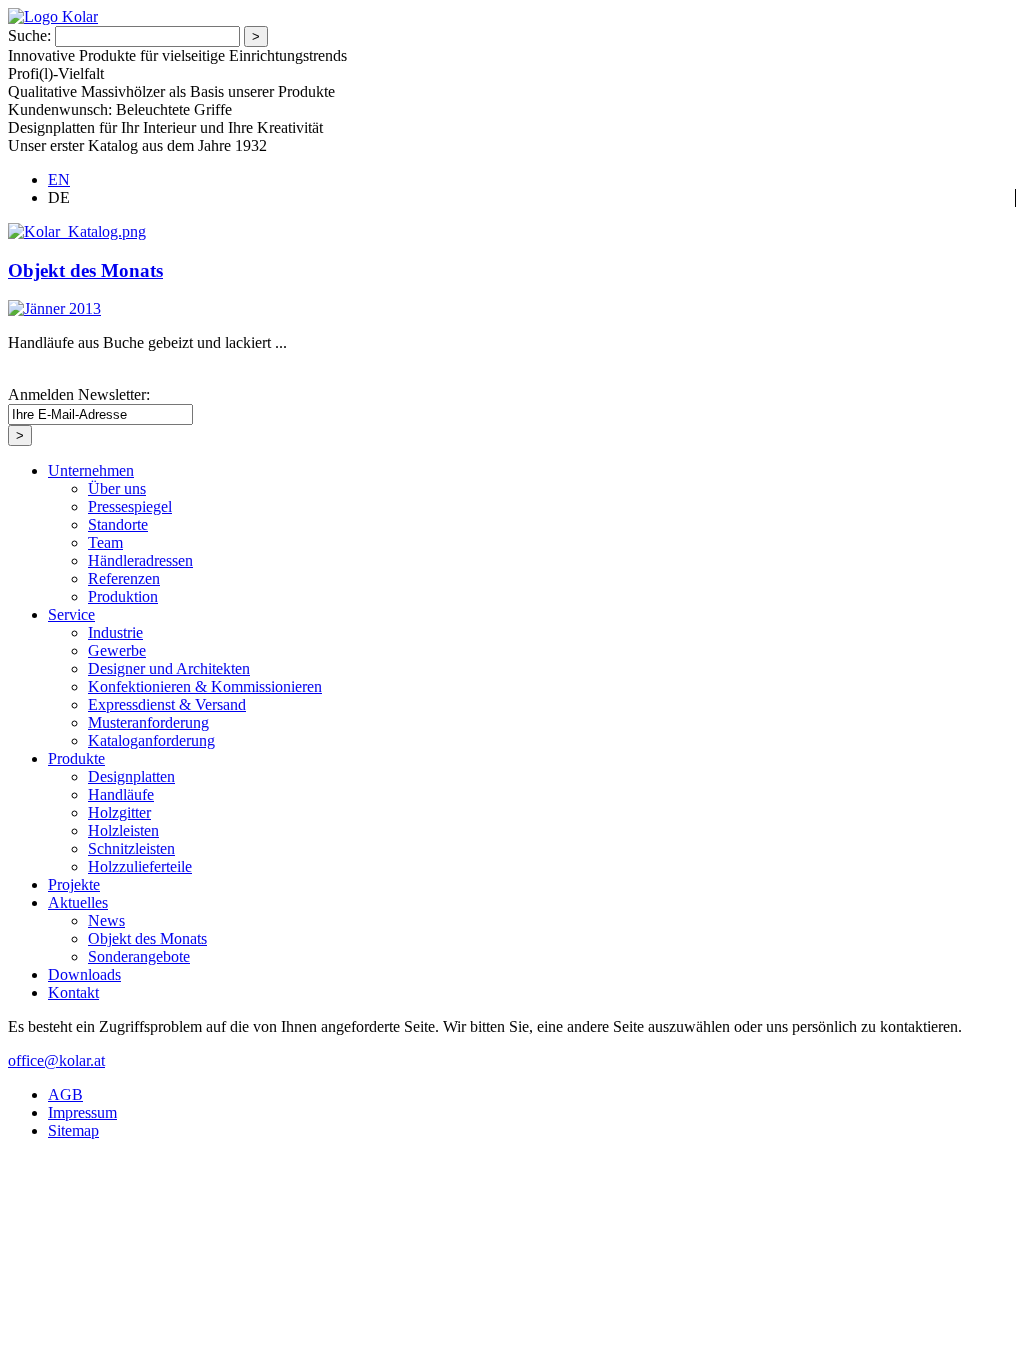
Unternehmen (91, 470)
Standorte (118, 524)
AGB (65, 1094)
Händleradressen (140, 560)
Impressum (82, 1112)
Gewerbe (117, 650)
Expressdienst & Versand (167, 704)
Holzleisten (123, 830)
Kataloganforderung (151, 740)
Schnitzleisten (131, 848)
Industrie (115, 632)
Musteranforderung (148, 722)
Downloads (84, 974)
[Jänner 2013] (54, 308)
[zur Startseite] (53, 16)
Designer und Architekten (169, 668)
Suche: (29, 35)
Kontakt (73, 992)
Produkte (76, 758)
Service (71, 614)
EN (59, 179)
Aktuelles (78, 902)
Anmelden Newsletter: (79, 394)
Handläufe (121, 794)
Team (105, 542)
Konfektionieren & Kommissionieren (205, 686)
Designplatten (131, 776)
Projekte (74, 884)
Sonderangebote (139, 956)
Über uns (117, 488)
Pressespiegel (130, 506)
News (106, 920)
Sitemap (73, 1130)
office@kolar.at (56, 1060)
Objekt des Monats (85, 270)
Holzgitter (119, 812)
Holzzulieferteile (140, 866)
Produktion (123, 596)
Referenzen (124, 578)
